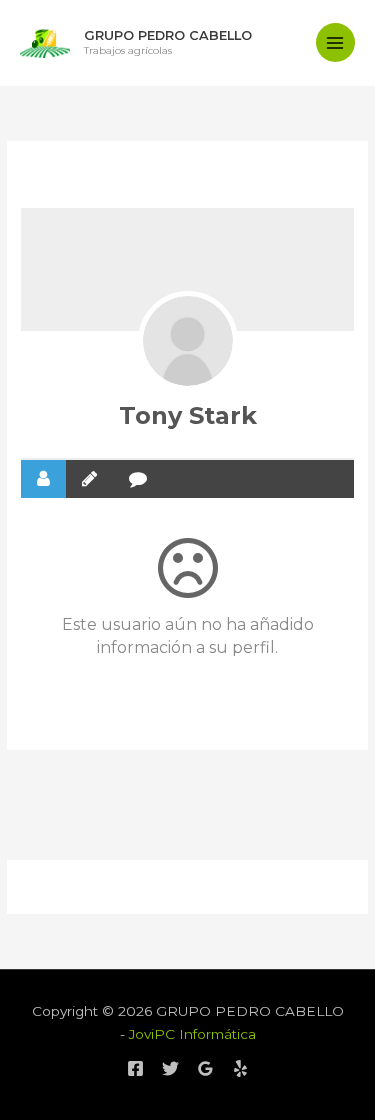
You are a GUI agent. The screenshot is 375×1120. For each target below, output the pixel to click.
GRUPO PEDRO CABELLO (168, 35)
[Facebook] (135, 1068)
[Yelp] (240, 1068)
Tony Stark (188, 415)
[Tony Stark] (188, 341)
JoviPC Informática (192, 1034)
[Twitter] (170, 1068)
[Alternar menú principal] (335, 42)
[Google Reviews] (205, 1068)
